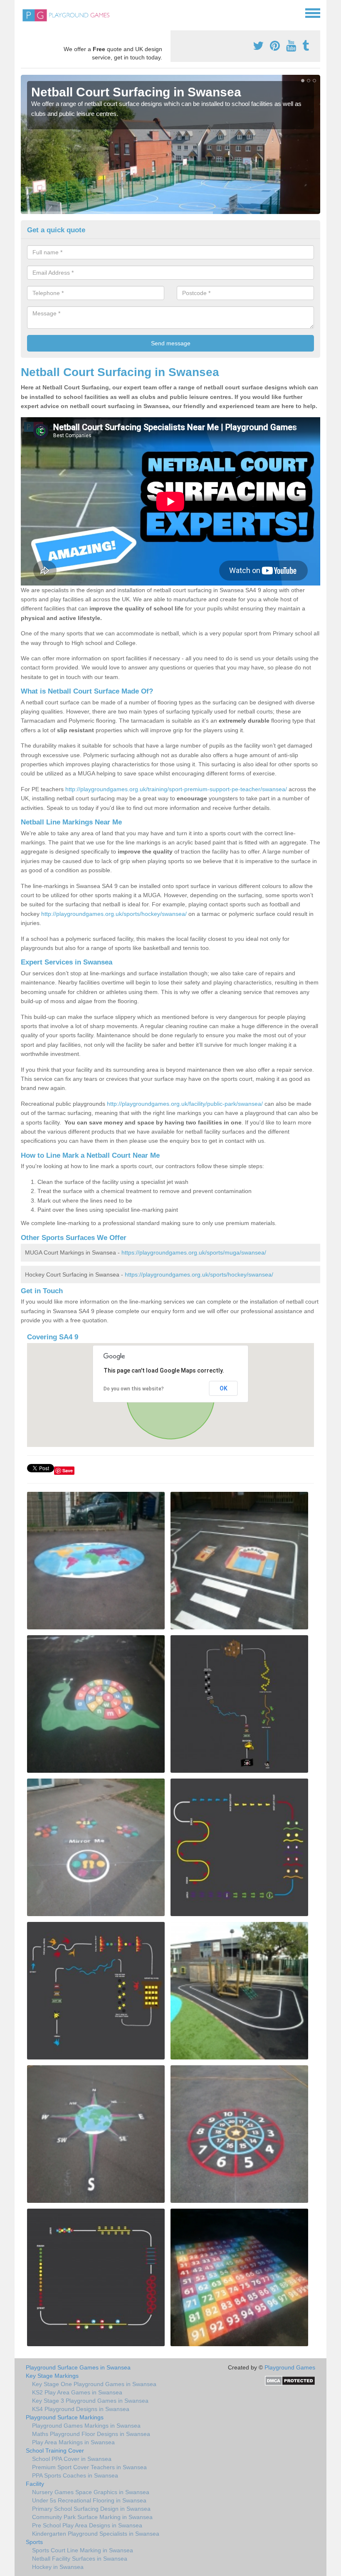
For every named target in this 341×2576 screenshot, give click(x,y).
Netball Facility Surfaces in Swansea (80, 2559)
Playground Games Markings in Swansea (86, 2426)
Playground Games (290, 2367)
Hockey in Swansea (58, 2567)
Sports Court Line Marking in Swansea (83, 2550)
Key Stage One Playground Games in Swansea (94, 2384)
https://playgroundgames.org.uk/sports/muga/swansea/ (194, 1252)
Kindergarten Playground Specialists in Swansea (96, 2534)
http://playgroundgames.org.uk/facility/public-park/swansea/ (185, 1104)
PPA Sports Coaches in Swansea (75, 2475)
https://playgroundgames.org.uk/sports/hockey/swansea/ (199, 1274)
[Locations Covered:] (25, 12)
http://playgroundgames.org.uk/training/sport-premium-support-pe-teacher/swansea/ (176, 789)
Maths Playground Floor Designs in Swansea (91, 2434)
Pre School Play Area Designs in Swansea (87, 2525)
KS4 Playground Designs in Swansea (81, 2409)
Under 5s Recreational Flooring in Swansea (89, 2500)
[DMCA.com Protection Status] (290, 2380)
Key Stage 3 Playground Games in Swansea (90, 2401)
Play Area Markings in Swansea (73, 2442)
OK (224, 1388)
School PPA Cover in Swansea (72, 2459)
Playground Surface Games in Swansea (78, 2367)
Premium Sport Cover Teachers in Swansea (89, 2467)
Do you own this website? (134, 1389)
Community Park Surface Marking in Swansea (92, 2517)
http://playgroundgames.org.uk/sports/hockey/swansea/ (114, 914)
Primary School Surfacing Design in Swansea (91, 2509)
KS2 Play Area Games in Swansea (77, 2392)
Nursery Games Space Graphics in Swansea (91, 2492)
